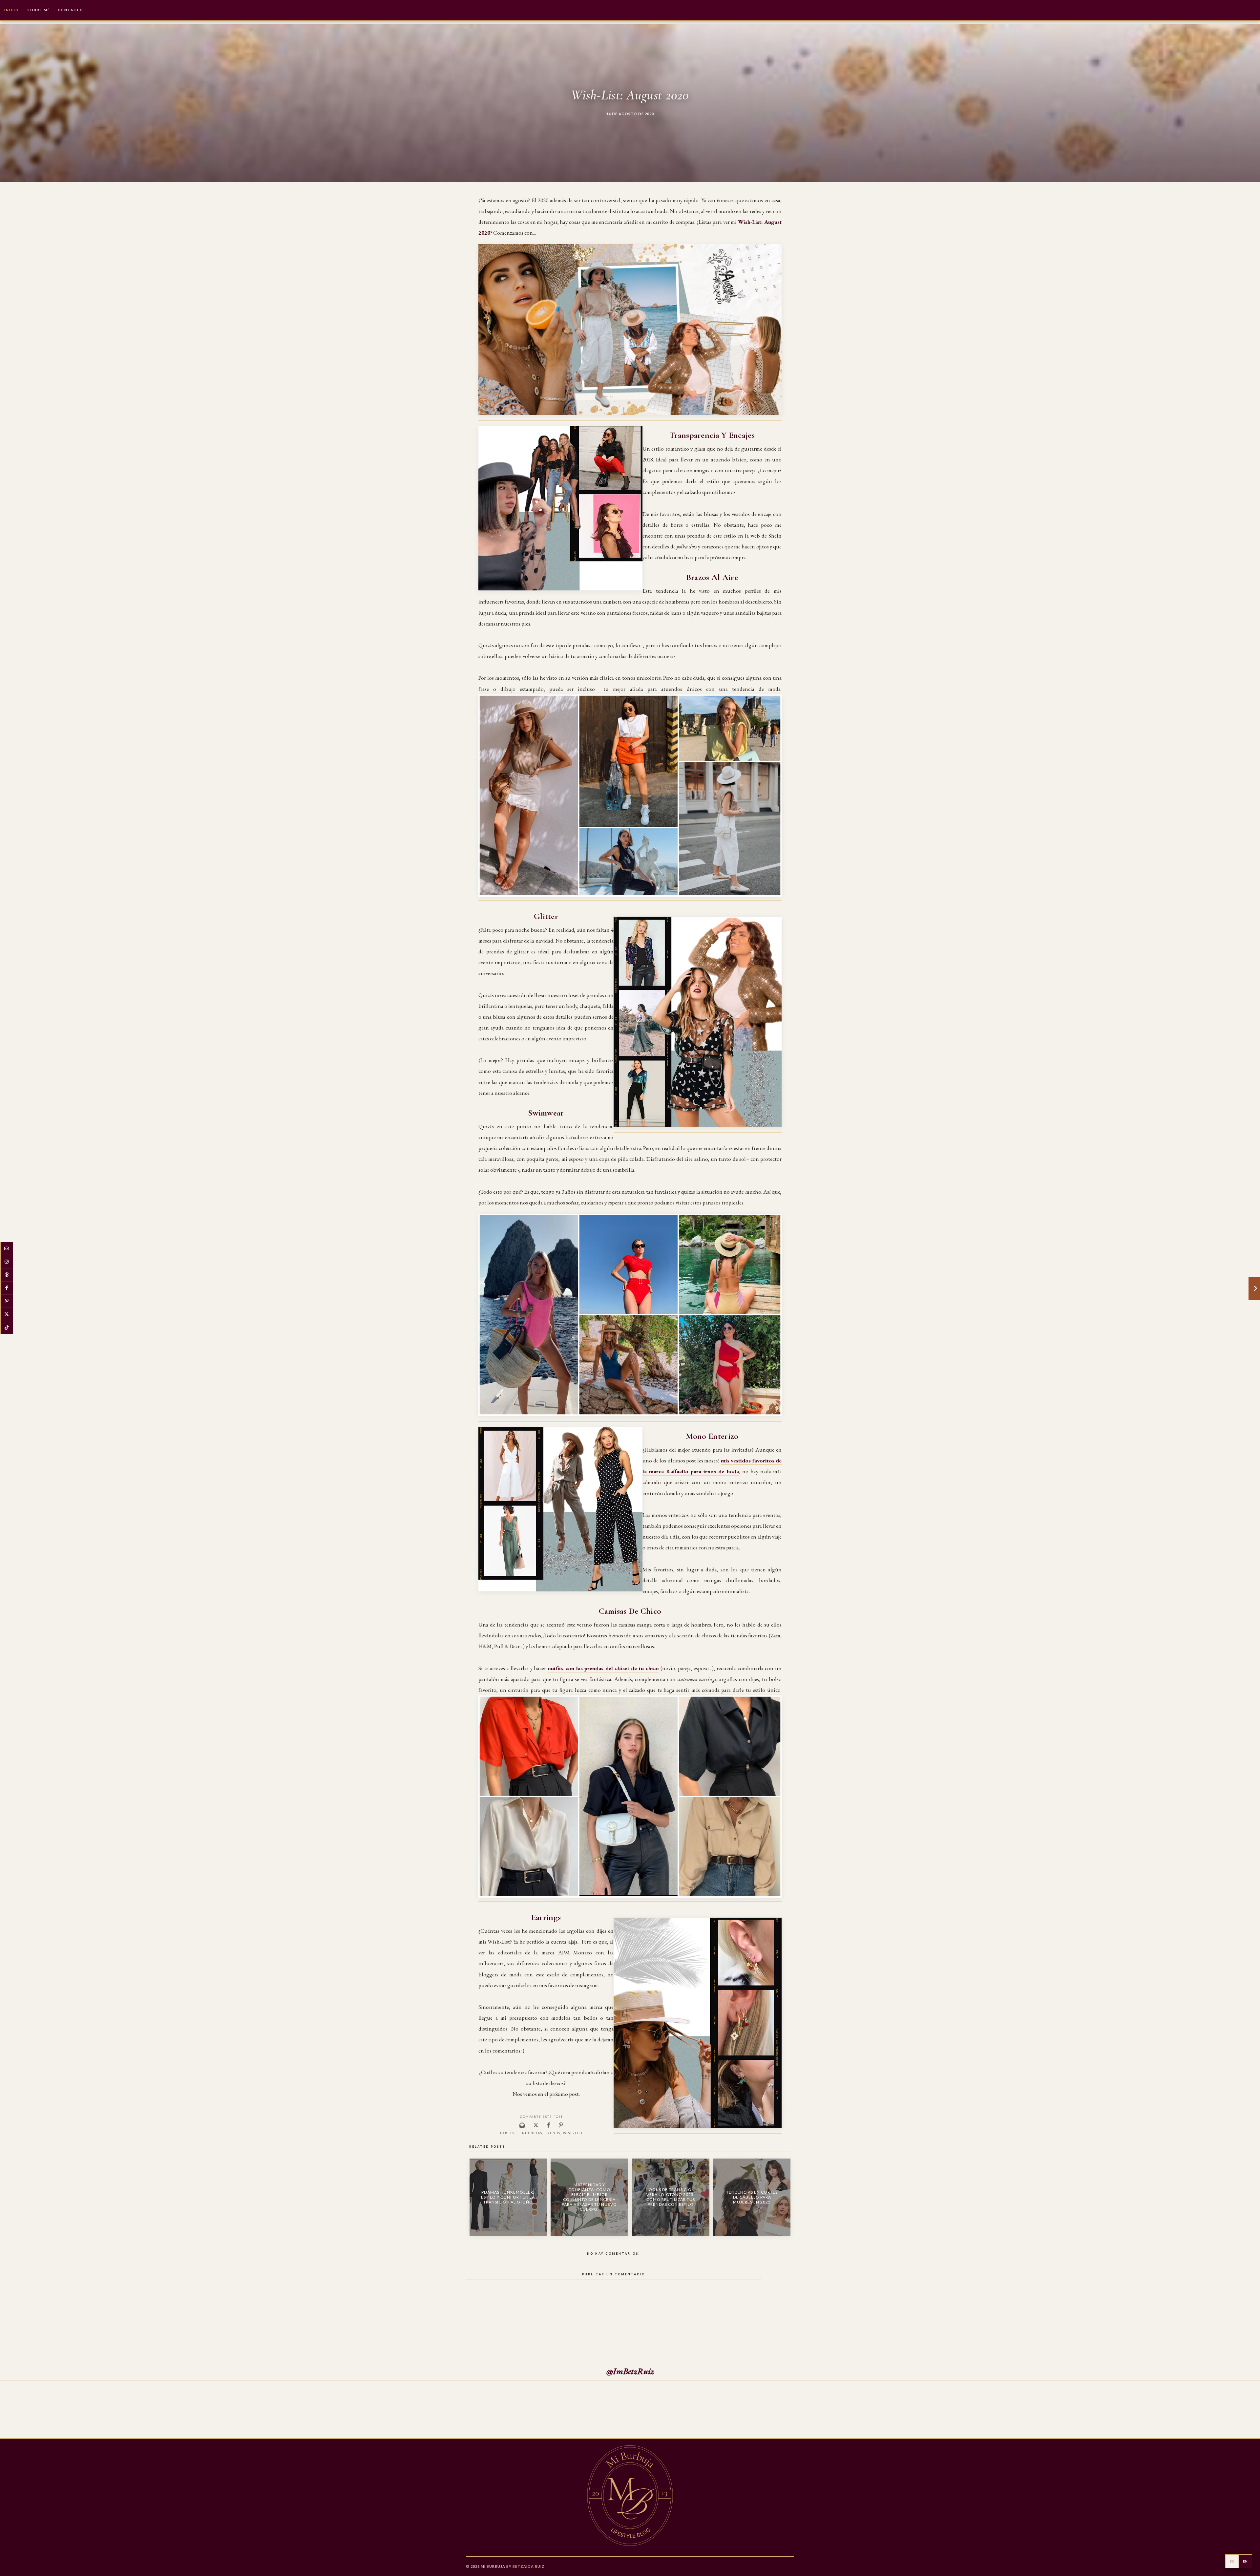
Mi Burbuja (493, 2566)
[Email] (7, 1249)
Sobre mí (38, 10)
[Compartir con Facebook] (549, 2125)
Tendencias (530, 2133)
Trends (553, 2133)
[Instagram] (7, 1262)
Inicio (12, 10)
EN (1245, 2561)
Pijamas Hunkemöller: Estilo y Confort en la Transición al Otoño (508, 2197)
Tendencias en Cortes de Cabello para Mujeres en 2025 (752, 2197)
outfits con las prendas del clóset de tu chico (603, 1668)
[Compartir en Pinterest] (561, 2125)
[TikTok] (7, 1328)
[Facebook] (7, 1288)
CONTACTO (71, 10)
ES (1232, 2561)
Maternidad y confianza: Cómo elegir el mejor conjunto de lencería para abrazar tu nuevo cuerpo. (589, 2197)
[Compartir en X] (536, 2125)
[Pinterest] (7, 1301)
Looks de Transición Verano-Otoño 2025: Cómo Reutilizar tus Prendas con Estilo (671, 2197)
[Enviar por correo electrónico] (522, 2125)
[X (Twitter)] (7, 1314)
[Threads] (7, 1275)
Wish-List (573, 2133)
